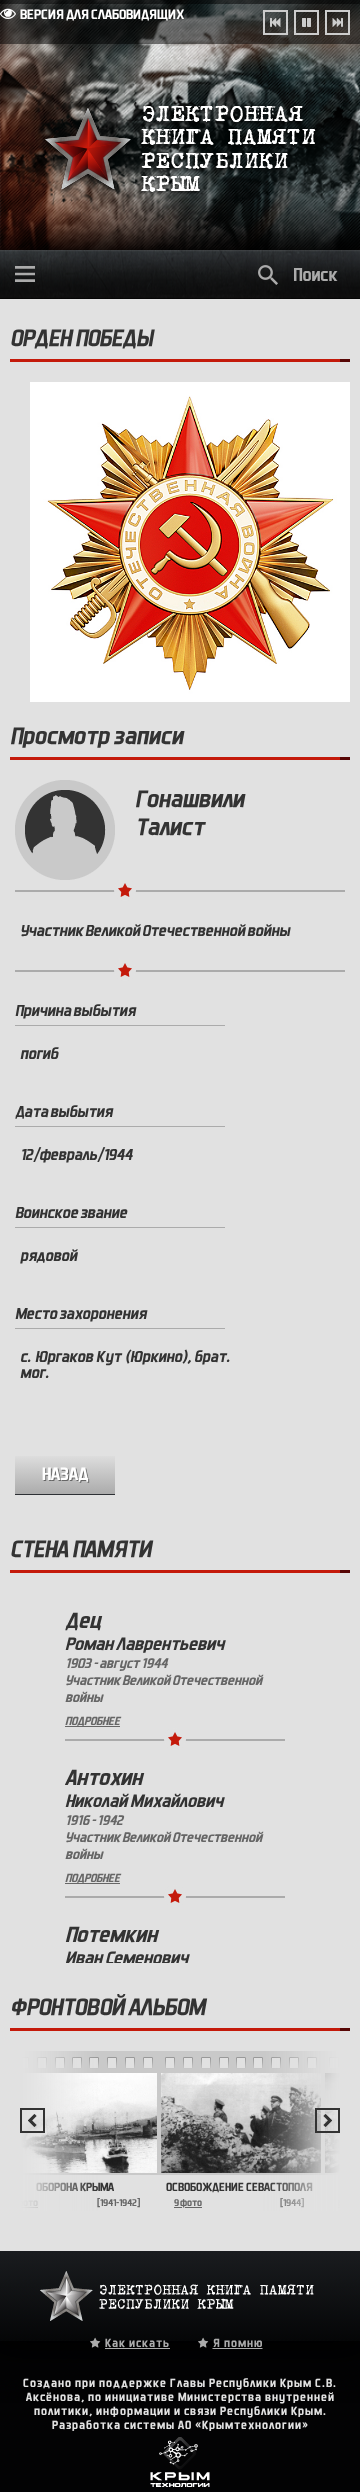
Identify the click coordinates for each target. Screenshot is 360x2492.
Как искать (137, 2343)
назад (65, 1474)
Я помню (238, 2343)
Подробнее (92, 1721)
